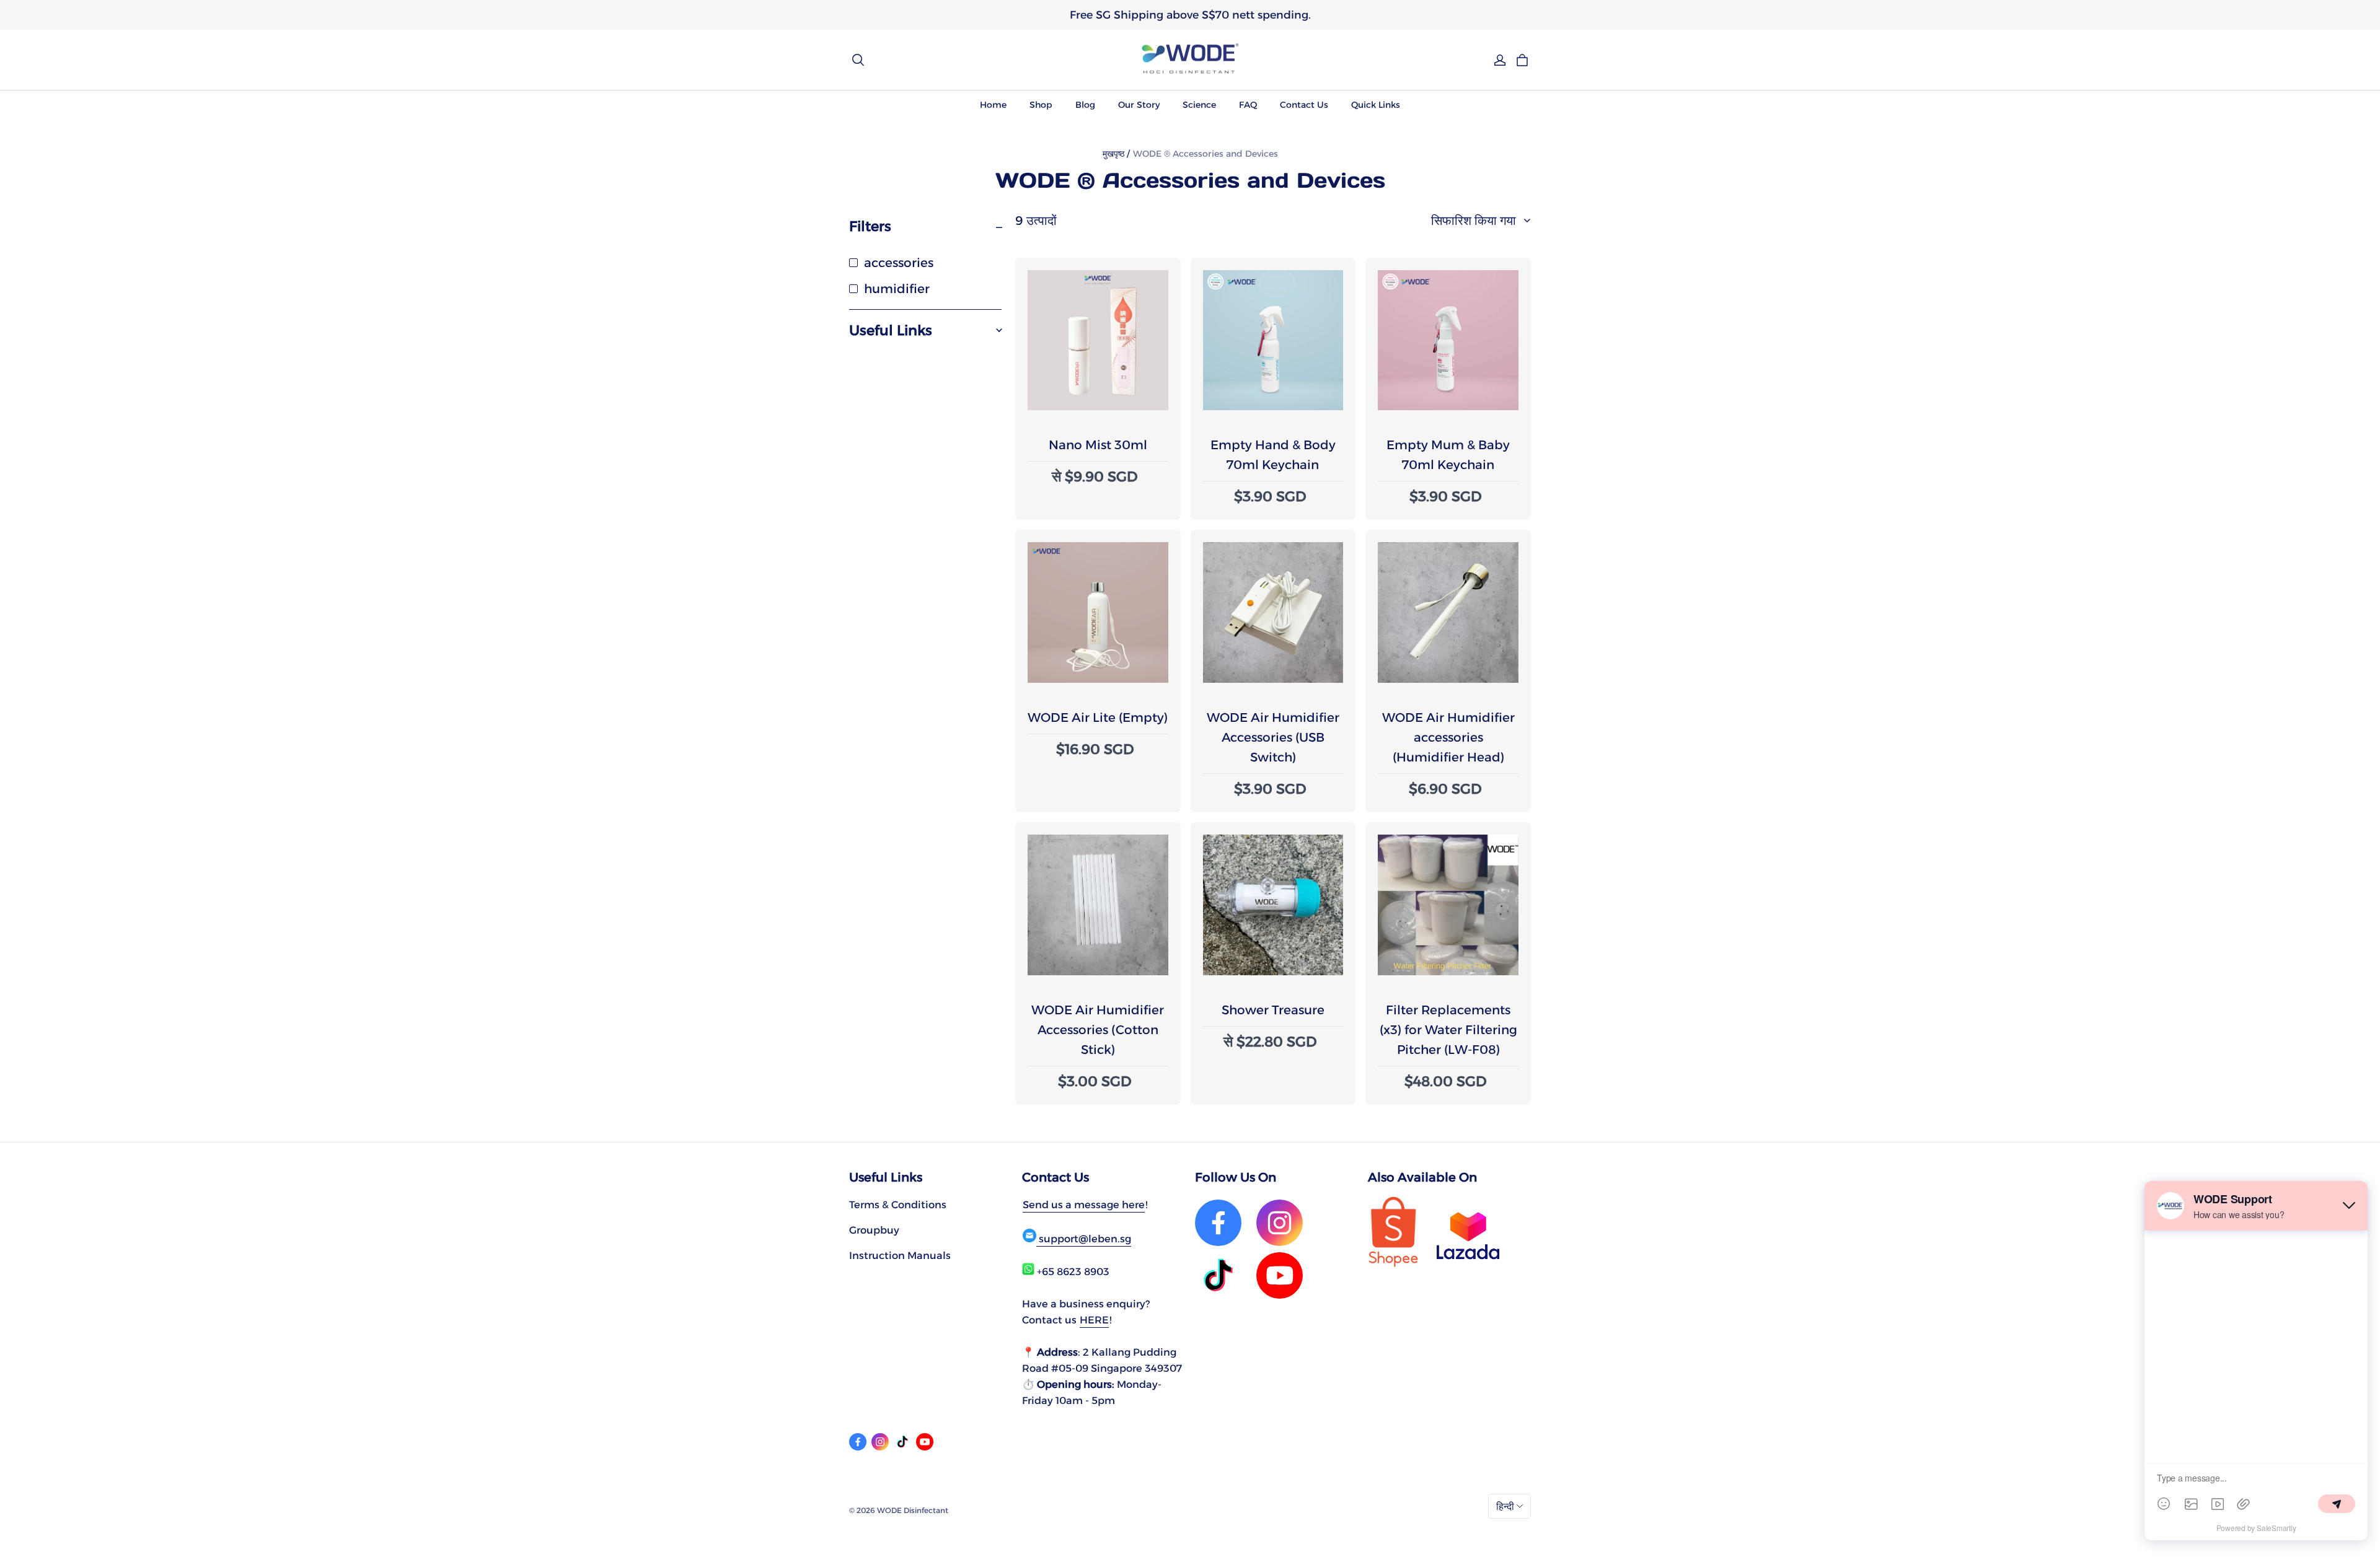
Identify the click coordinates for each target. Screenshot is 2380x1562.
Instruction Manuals (900, 1255)
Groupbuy (874, 1230)
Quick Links (1376, 105)
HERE (1094, 1320)
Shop (1041, 105)
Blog (1085, 105)
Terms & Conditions (898, 1204)
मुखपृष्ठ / (1116, 154)
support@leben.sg (1084, 1239)
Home (993, 105)
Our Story (1139, 105)
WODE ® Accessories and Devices (1205, 154)
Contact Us (1304, 105)
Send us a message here (1084, 1204)
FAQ (1248, 105)
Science (1199, 105)
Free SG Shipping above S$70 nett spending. (1190, 15)
